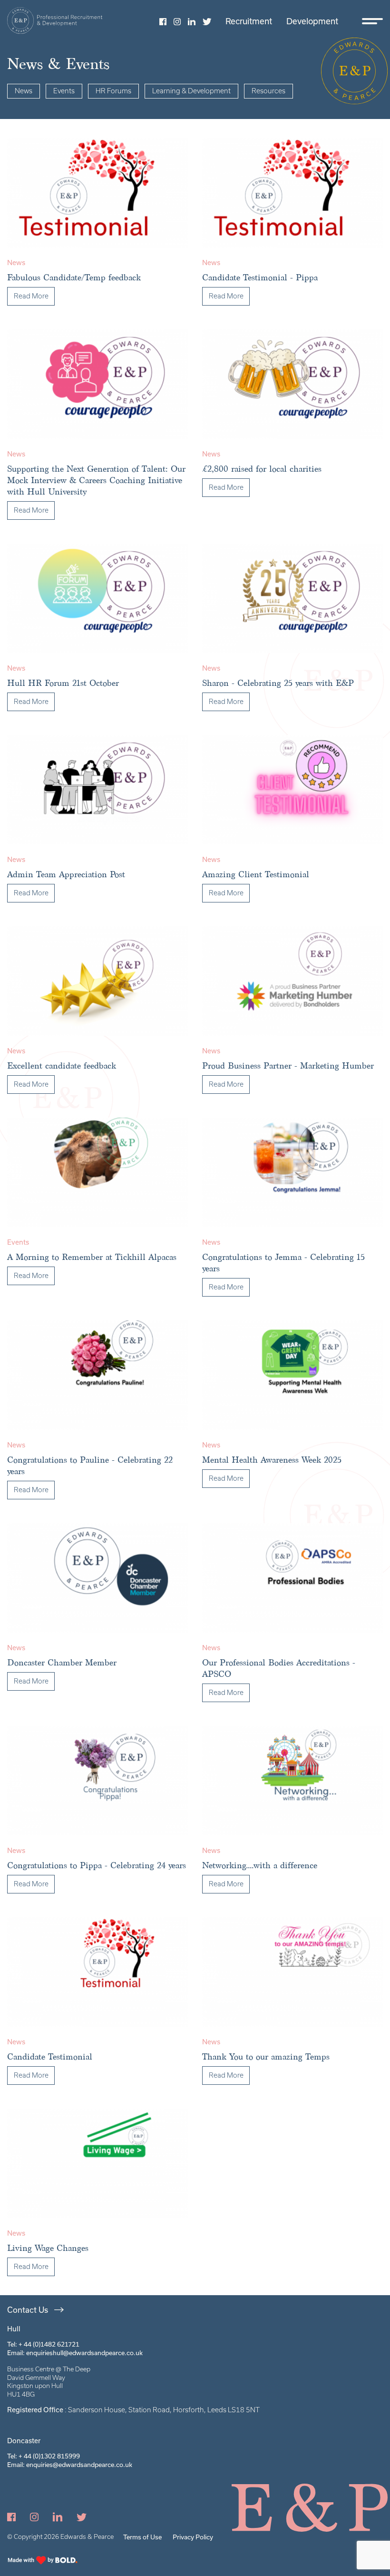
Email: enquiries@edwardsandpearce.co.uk (70, 2465)
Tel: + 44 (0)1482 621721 (43, 2344)
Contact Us (28, 2310)
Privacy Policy (193, 2537)
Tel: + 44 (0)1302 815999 (44, 2456)
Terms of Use (142, 2537)
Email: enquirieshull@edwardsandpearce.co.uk (75, 2353)
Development (312, 21)
